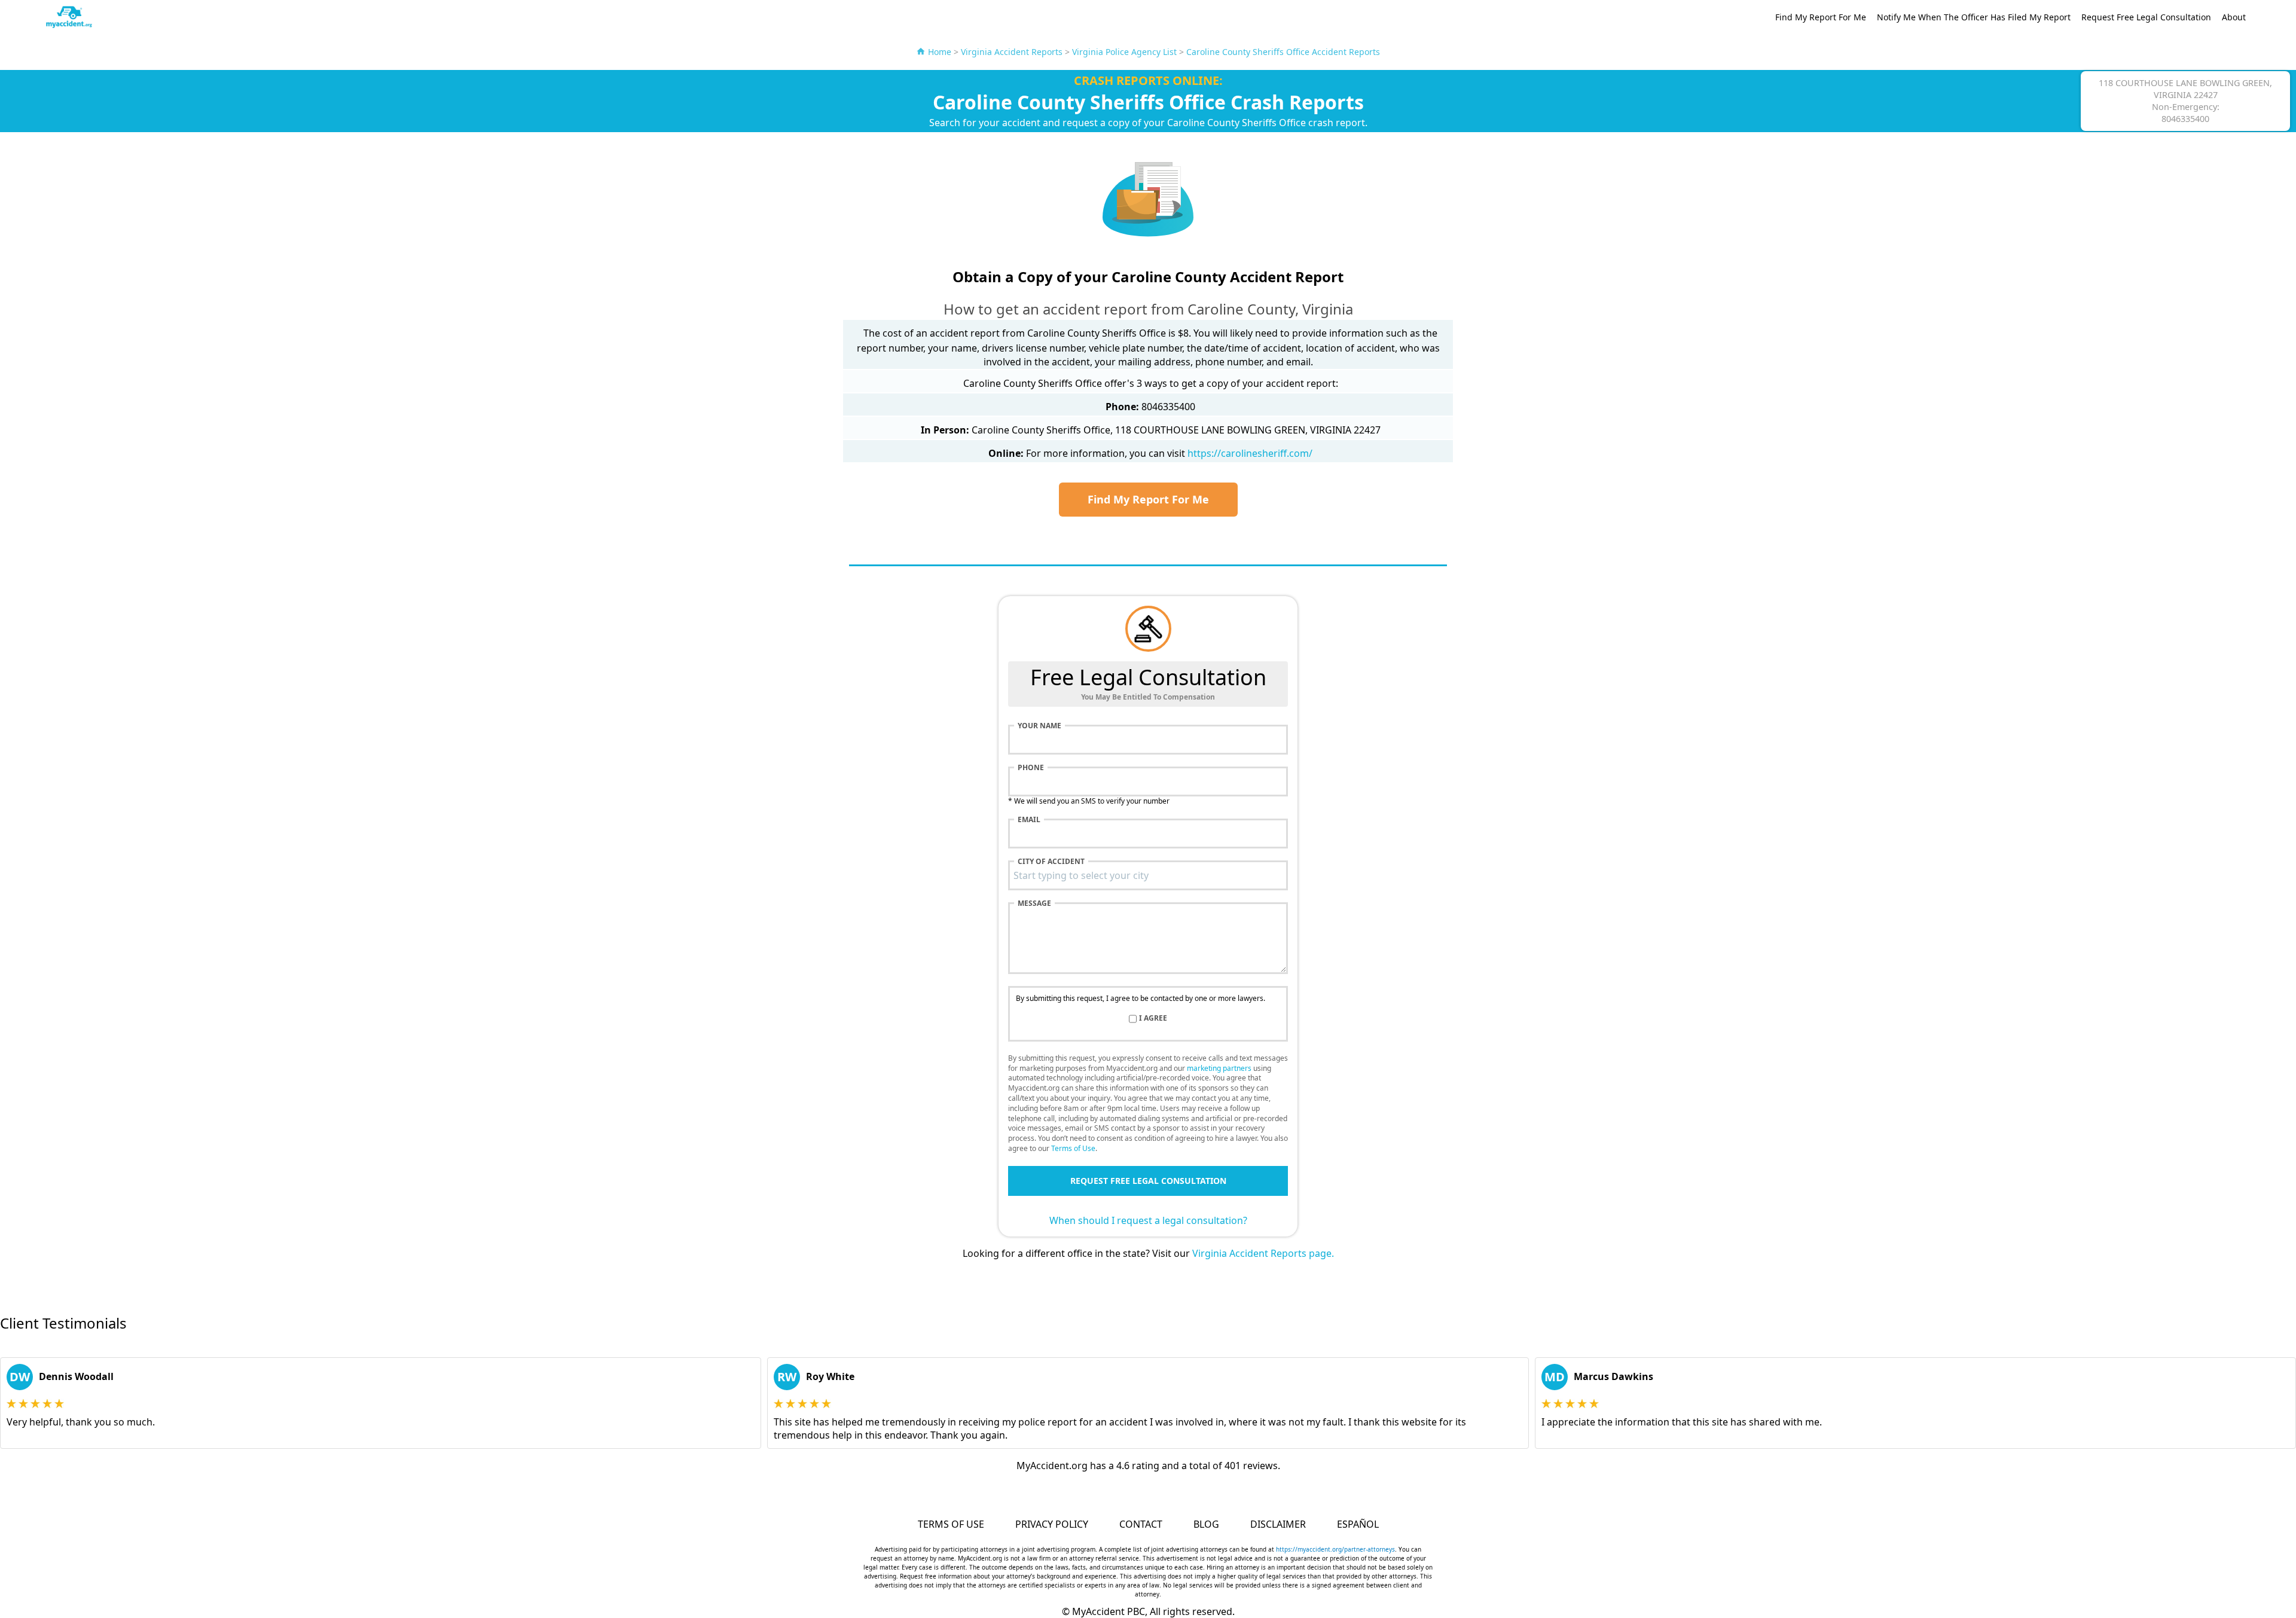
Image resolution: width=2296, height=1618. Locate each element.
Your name (1039, 726)
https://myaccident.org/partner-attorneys (1335, 1549)
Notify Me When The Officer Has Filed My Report (1974, 17)
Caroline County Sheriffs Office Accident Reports (1283, 52)
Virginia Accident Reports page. (1263, 1253)
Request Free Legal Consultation (2146, 17)
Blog (1206, 1524)
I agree (1153, 1018)
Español (1358, 1524)
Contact (1141, 1524)
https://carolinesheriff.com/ (1250, 453)
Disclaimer (1278, 1524)
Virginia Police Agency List (1124, 52)
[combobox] (1148, 875)
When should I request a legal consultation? (1148, 1220)
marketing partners (1219, 1068)
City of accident (1051, 862)
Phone (1031, 768)
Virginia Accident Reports (1012, 52)
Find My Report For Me (1821, 17)
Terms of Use (1073, 1148)
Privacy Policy (1052, 1524)
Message (1034, 903)
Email (1029, 820)
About (2234, 17)
